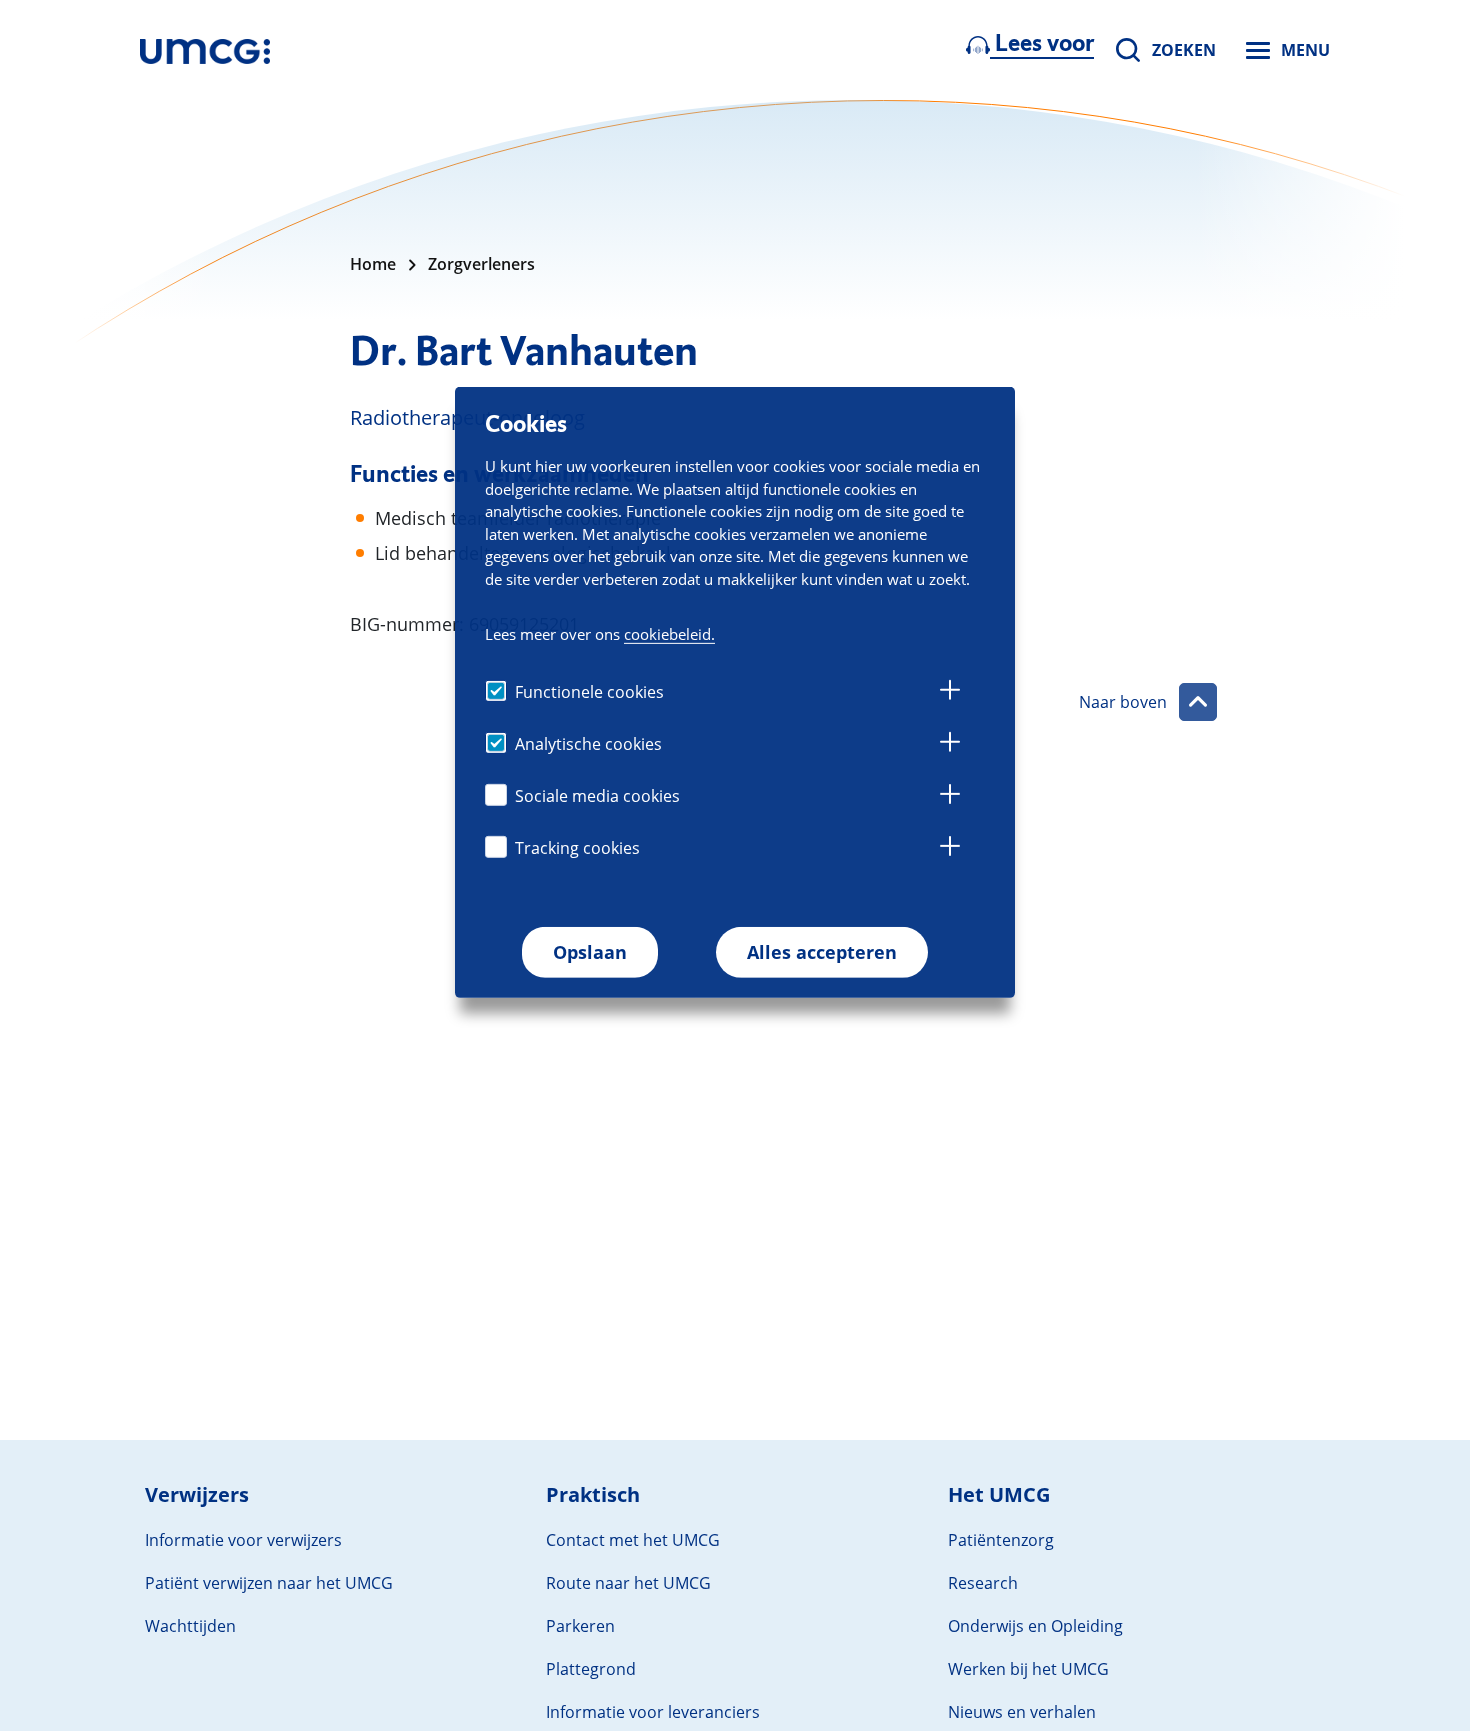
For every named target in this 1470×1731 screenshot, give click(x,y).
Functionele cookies (589, 692)
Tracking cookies (577, 848)
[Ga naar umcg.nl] (205, 50)
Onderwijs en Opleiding (1035, 1626)
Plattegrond (591, 1669)
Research (983, 1583)
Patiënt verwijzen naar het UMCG (269, 1583)
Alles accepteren (822, 952)
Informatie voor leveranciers (653, 1712)
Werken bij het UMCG (1028, 1669)
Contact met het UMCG (633, 1540)
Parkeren (580, 1626)
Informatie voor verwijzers (243, 1540)
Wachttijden (190, 1626)
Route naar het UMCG (628, 1583)
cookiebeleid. (669, 634)
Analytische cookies (588, 744)
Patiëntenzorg (1001, 1540)
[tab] (950, 693)
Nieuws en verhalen (1022, 1712)
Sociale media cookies (597, 796)
